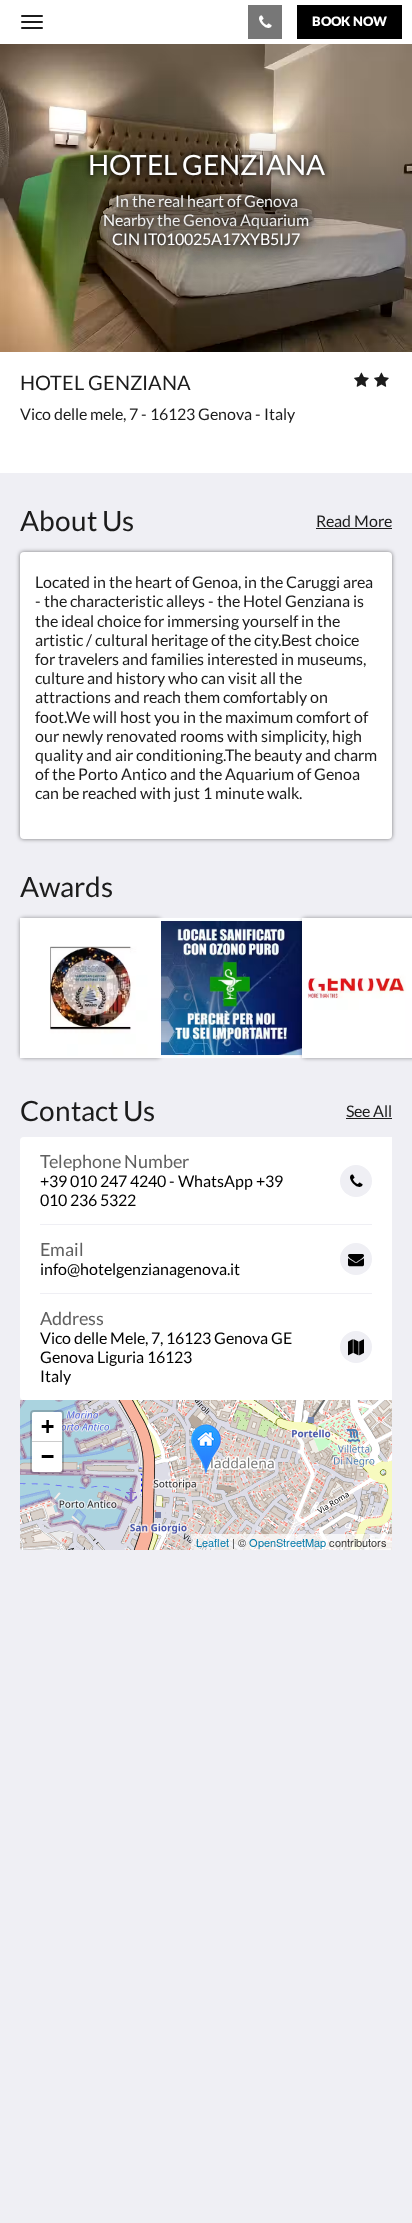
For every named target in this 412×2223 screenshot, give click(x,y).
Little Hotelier (152, 2098)
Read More (354, 520)
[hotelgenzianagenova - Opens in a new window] (95, 1876)
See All (369, 1110)
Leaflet (212, 1542)
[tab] (206, 1936)
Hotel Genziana (107, 21)
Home (41, 1969)
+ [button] (47, 1426)
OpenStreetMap (287, 1542)
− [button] (47, 1456)
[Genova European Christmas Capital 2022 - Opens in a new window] (90, 988)
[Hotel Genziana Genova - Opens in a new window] (40, 1876)
